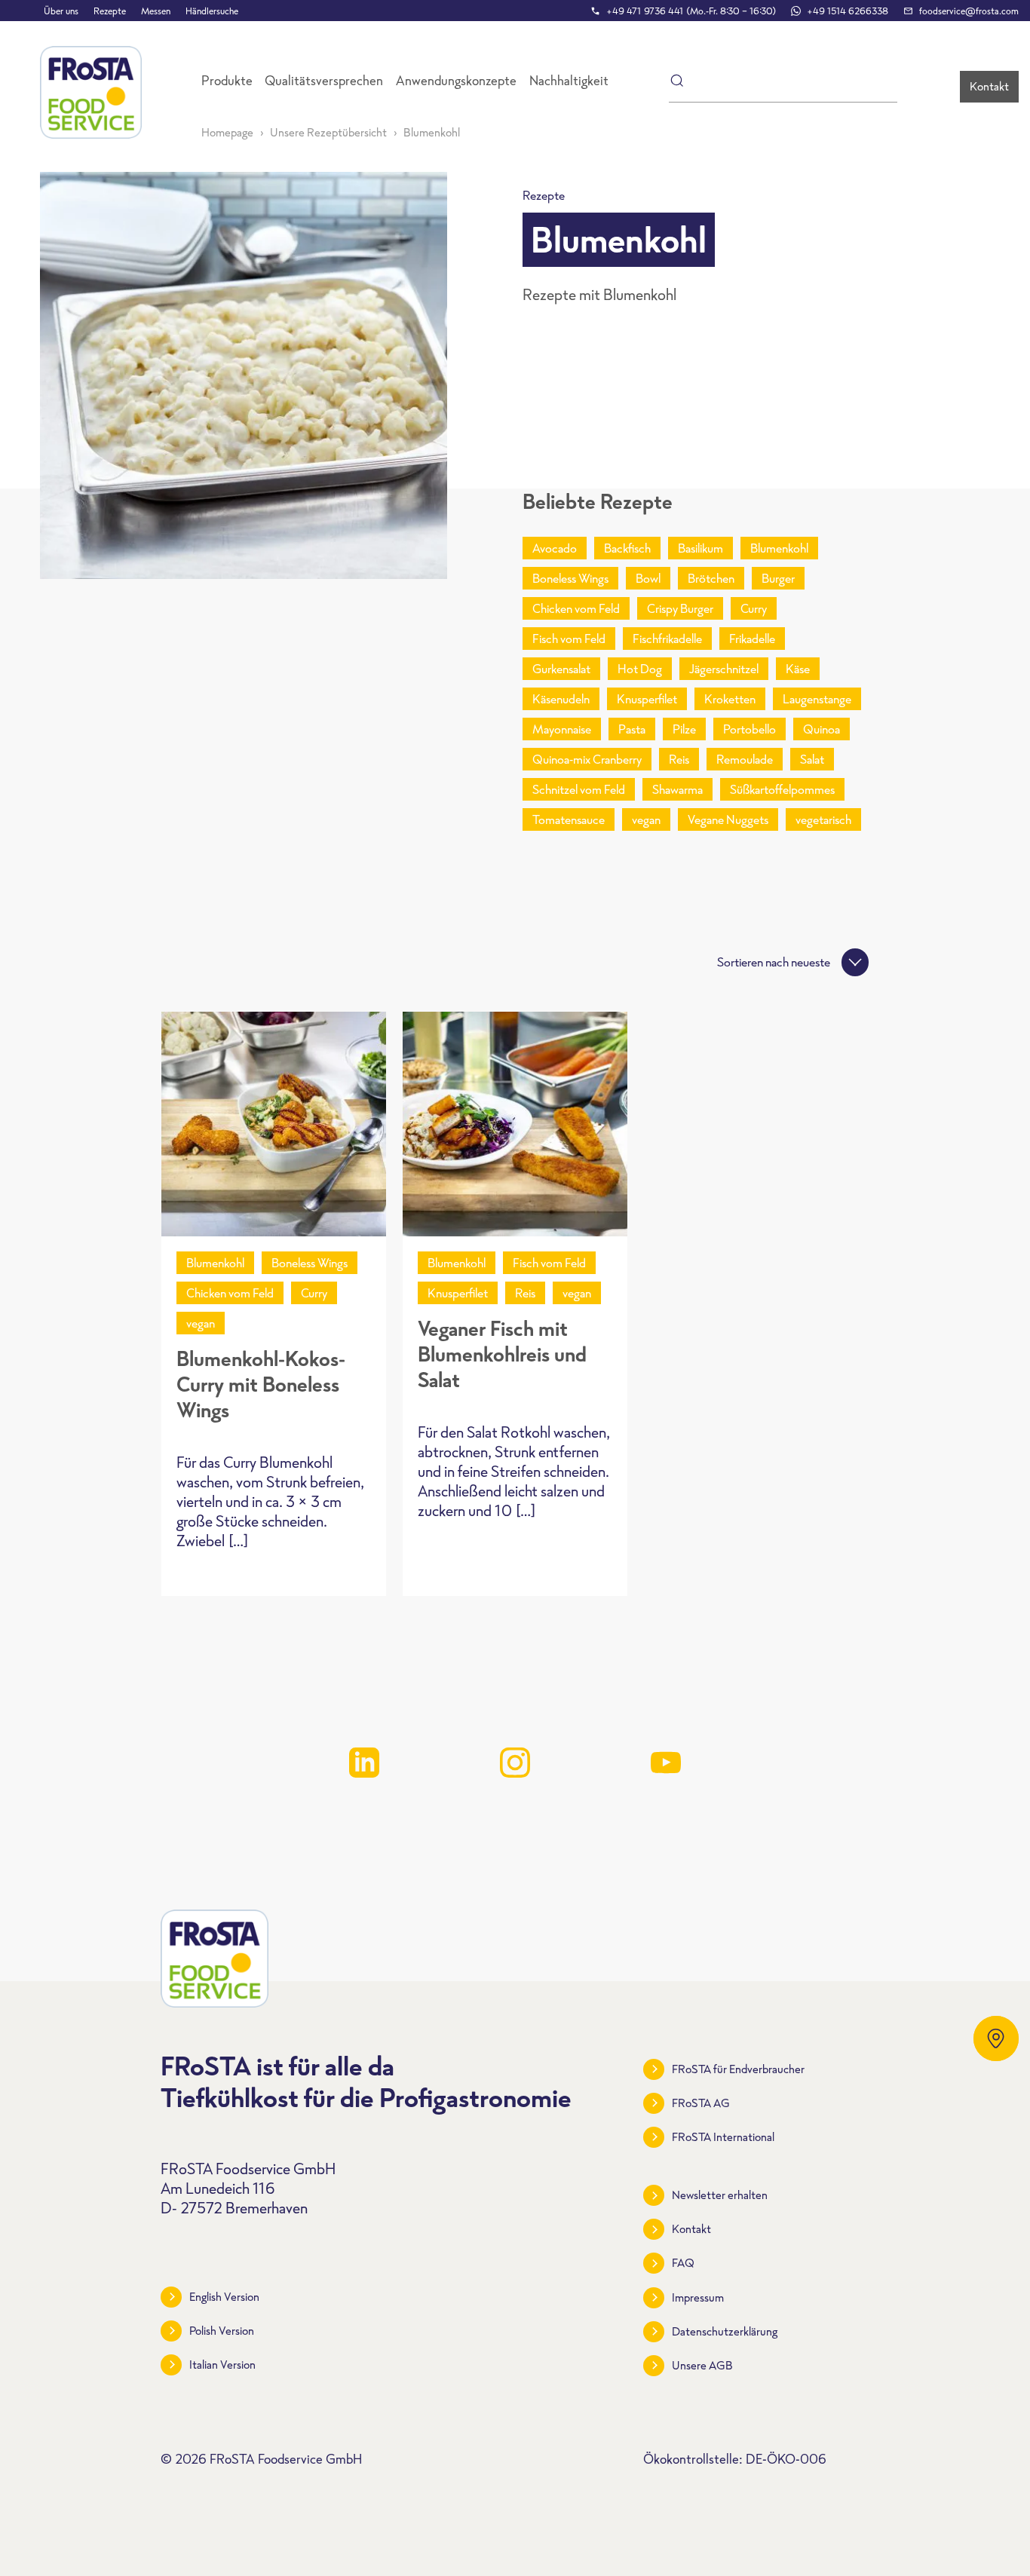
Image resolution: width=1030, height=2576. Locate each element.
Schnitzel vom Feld (579, 789)
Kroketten (730, 699)
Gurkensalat (561, 669)
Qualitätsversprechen (324, 81)
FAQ (683, 2263)
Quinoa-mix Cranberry (587, 759)
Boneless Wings (570, 578)
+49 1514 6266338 (848, 11)
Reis (679, 759)
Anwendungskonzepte (456, 81)
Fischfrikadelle (667, 639)
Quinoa (822, 729)
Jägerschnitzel (724, 669)
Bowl (648, 578)
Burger (778, 578)
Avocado (555, 548)
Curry (754, 608)
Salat (812, 759)
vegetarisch (823, 819)
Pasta (632, 729)
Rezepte (110, 11)
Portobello (750, 729)
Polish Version (222, 2331)
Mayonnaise (562, 729)
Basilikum (700, 548)
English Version (224, 2297)
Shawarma (677, 789)
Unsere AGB (702, 2365)
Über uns (61, 11)
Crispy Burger (680, 608)
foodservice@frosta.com (969, 11)
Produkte (227, 81)
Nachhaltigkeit (569, 81)
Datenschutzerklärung (725, 2331)
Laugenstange (817, 699)
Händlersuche (212, 11)
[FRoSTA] (91, 92)
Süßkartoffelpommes (782, 789)
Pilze (684, 729)
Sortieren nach (774, 962)
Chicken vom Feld (576, 608)
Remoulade (745, 759)
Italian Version (222, 2365)
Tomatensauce (569, 819)
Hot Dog (640, 669)
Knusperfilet (647, 699)
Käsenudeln (561, 699)
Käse (798, 669)
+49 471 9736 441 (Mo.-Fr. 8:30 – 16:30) (691, 11)
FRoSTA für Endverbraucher (738, 2069)
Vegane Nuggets (728, 819)
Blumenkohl (779, 548)
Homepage (227, 132)
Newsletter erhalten (720, 2195)
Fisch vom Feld (569, 639)
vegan (646, 819)
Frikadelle (752, 639)
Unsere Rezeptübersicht (328, 132)
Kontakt (989, 86)
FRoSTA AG (701, 2103)
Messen (156, 11)
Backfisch (627, 548)
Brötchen (711, 578)
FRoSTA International (723, 2137)
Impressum (698, 2297)
